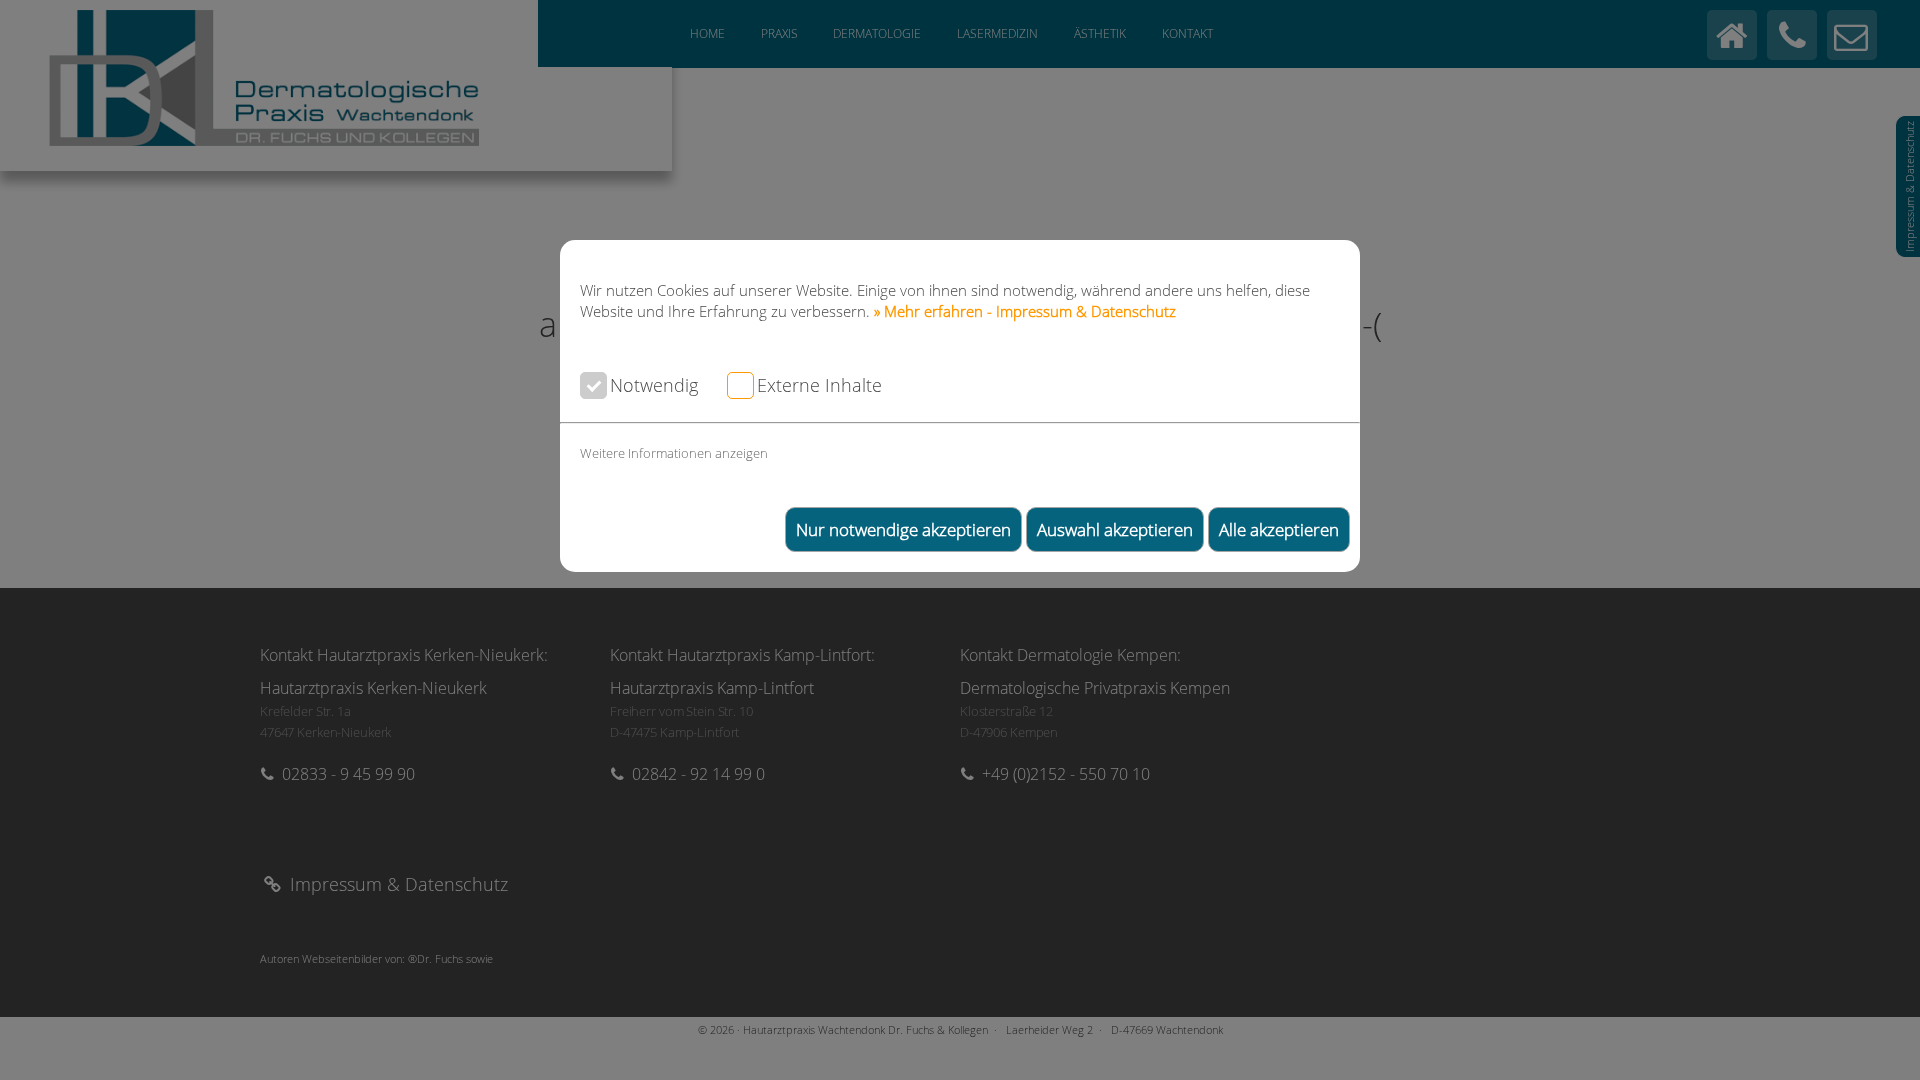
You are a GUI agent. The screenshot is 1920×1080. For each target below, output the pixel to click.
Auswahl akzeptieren (1115, 529)
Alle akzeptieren (1279, 529)
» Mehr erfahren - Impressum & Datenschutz (1025, 311)
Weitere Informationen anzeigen (674, 453)
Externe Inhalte (819, 384)
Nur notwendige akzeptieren (903, 529)
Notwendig (654, 384)
